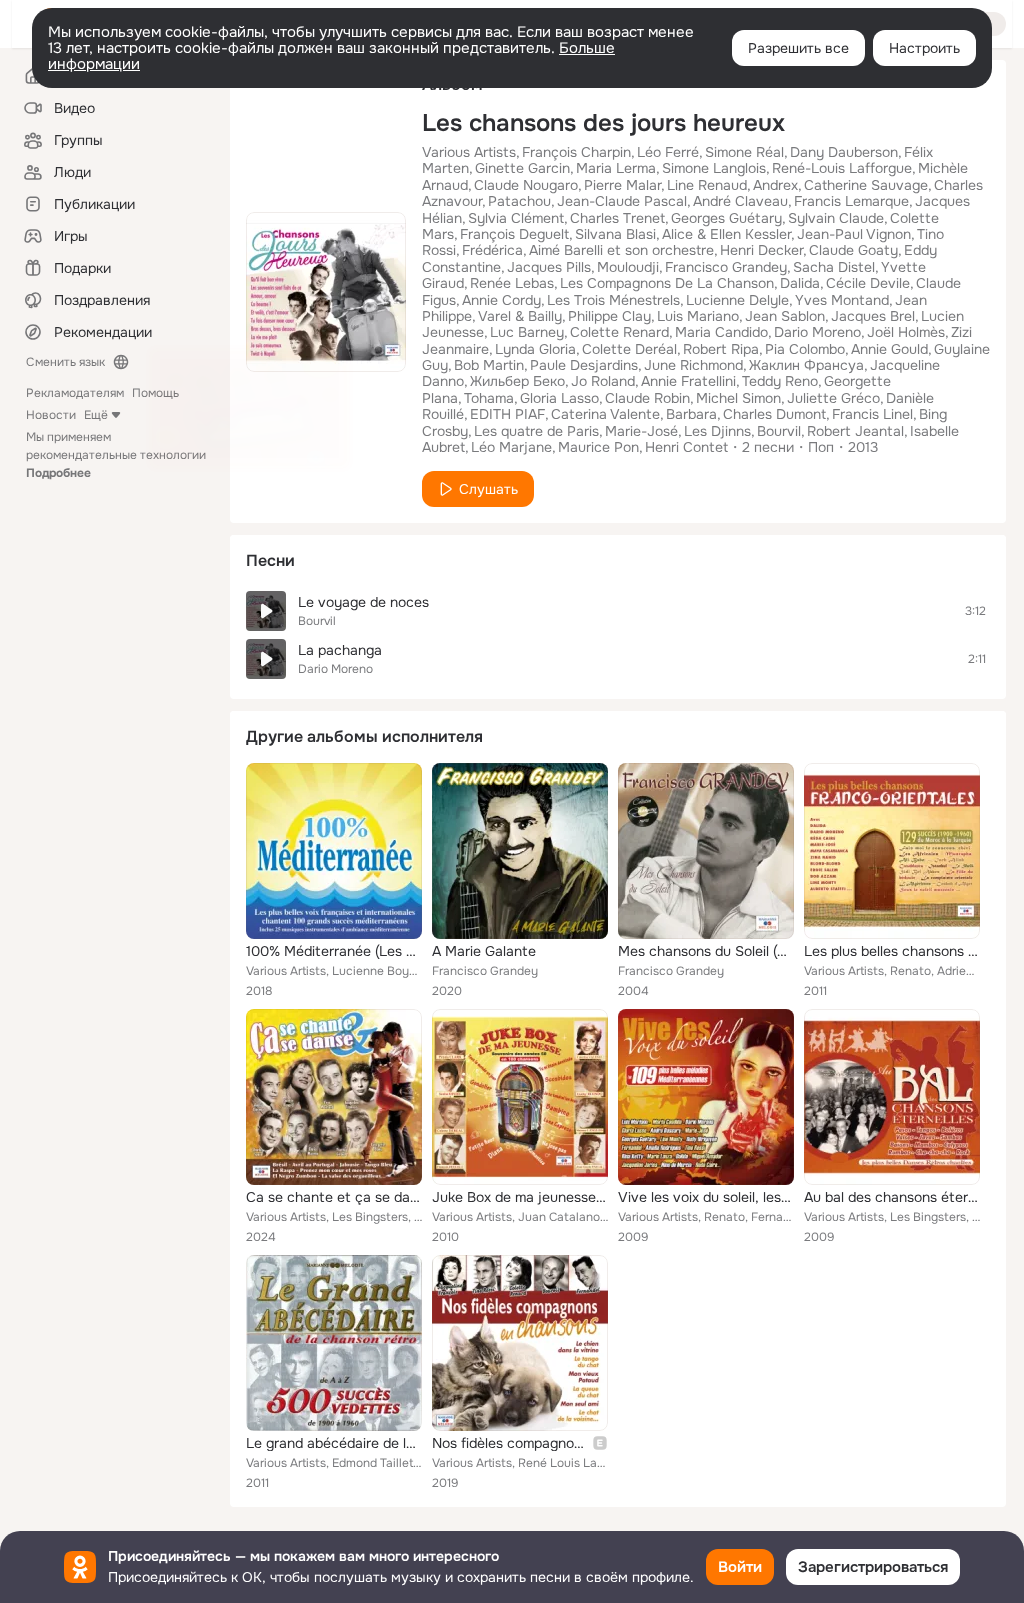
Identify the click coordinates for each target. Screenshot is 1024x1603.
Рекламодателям (75, 393)
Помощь (155, 393)
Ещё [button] (96, 415)
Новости (51, 415)
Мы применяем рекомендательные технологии (116, 455)
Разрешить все (798, 48)
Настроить (924, 48)
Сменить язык (65, 362)
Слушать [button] (488, 489)
